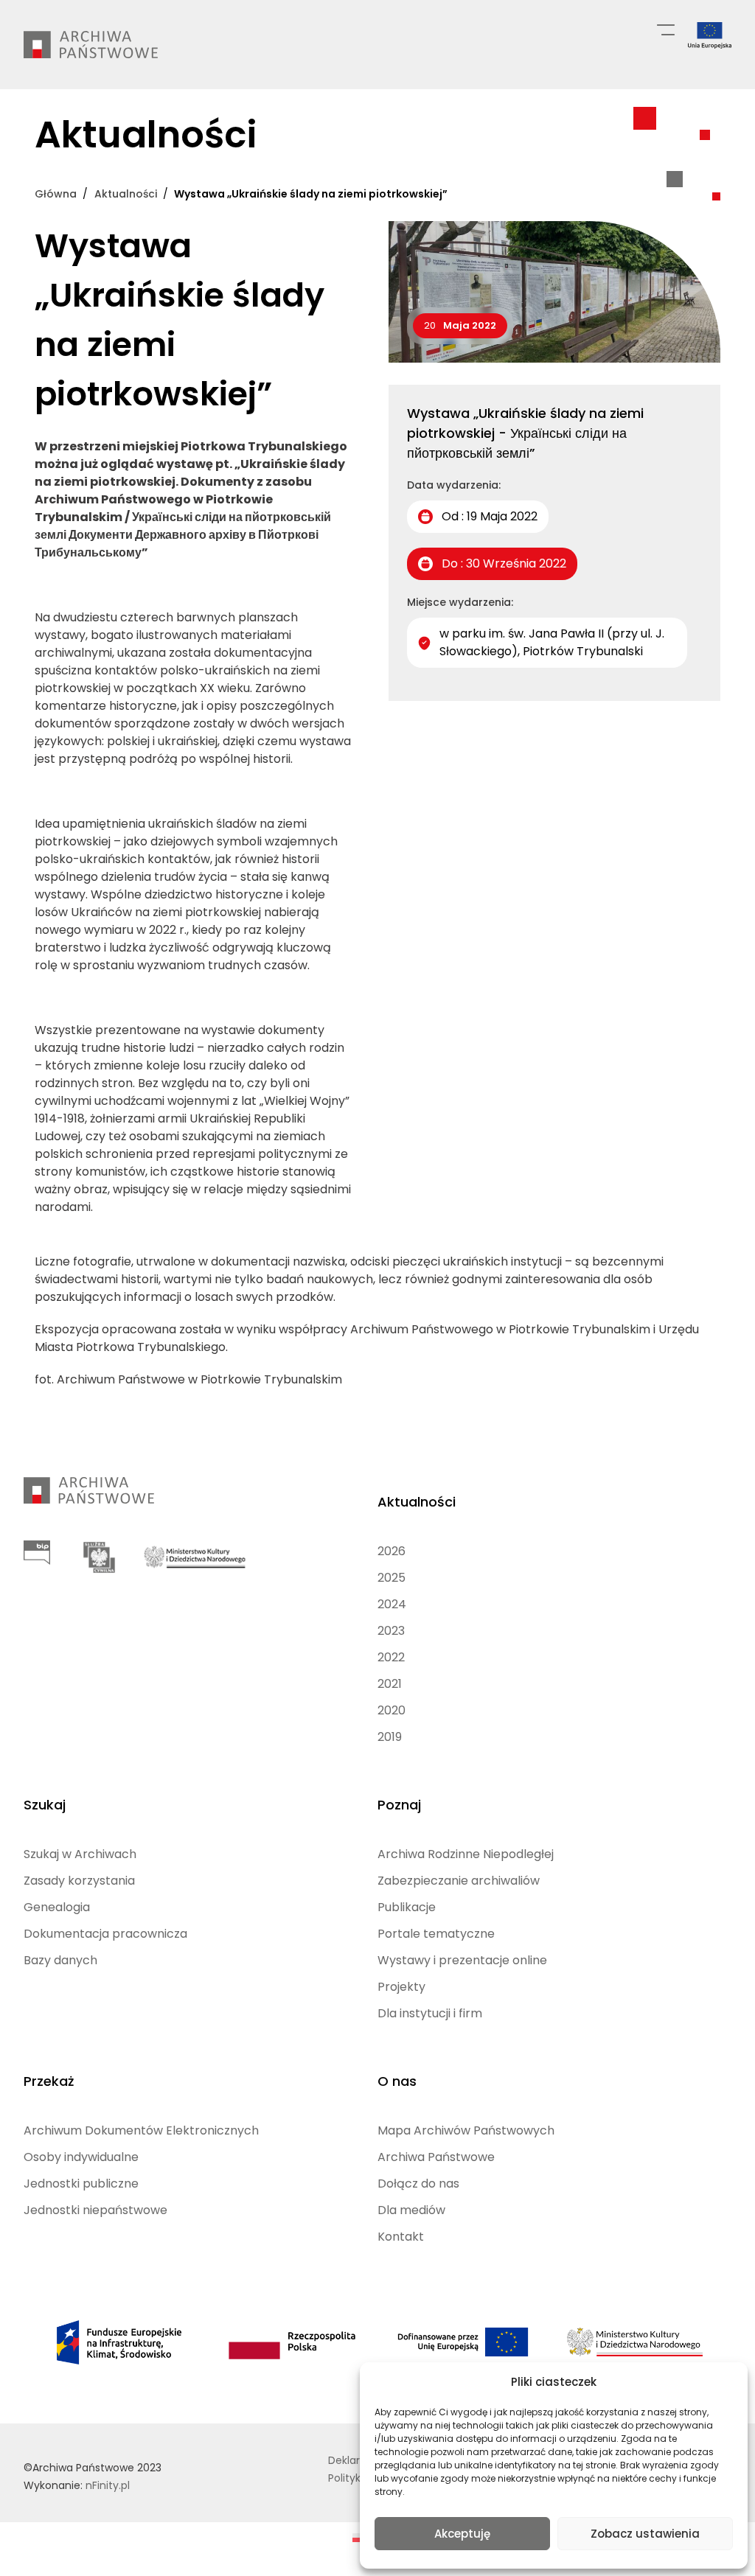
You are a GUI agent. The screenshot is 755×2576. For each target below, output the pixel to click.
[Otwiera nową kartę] (37, 1553)
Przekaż (49, 2081)
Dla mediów (411, 2210)
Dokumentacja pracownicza (105, 1934)
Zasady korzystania (79, 1881)
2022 (391, 1657)
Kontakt (401, 2237)
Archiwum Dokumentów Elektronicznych (141, 2130)
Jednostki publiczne (81, 2184)
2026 (392, 1551)
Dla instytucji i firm (430, 2013)
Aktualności (417, 1502)
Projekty (401, 1987)
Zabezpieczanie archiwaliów (459, 1881)
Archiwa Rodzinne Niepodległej (466, 1854)
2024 (392, 1604)
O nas (397, 2081)
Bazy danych (60, 1960)
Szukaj (45, 1805)
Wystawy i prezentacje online (462, 1960)
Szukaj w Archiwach (80, 1854)
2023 (391, 1631)
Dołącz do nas (418, 2184)
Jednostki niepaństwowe (95, 2210)
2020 (392, 1710)
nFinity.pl (108, 2485)
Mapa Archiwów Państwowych (466, 2130)
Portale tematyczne (436, 1934)
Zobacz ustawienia (645, 2534)
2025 (392, 1578)
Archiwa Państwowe (436, 2157)
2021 (390, 1684)
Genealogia (57, 1907)
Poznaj (399, 1805)
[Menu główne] (666, 29)
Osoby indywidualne (81, 2157)
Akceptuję (462, 2534)
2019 (390, 1737)
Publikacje (407, 1907)
